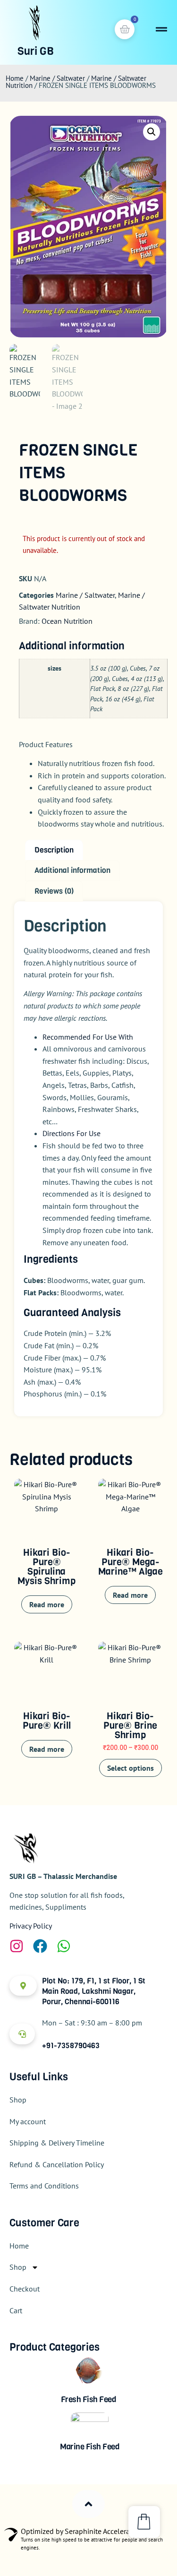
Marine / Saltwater (57, 78)
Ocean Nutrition (67, 621)
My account (28, 2121)
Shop (18, 2100)
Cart (16, 2310)
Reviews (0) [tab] (54, 891)
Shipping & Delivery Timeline (57, 2143)
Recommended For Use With (88, 1037)
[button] (152, 132)
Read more (47, 1604)
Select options (131, 1768)
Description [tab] (54, 850)
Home (15, 78)
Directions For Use (72, 1133)
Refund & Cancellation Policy (57, 2164)
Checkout (25, 2289)
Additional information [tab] (72, 870)
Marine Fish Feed (90, 2447)
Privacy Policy (31, 1926)
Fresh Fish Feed (89, 2399)
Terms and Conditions (44, 2186)
